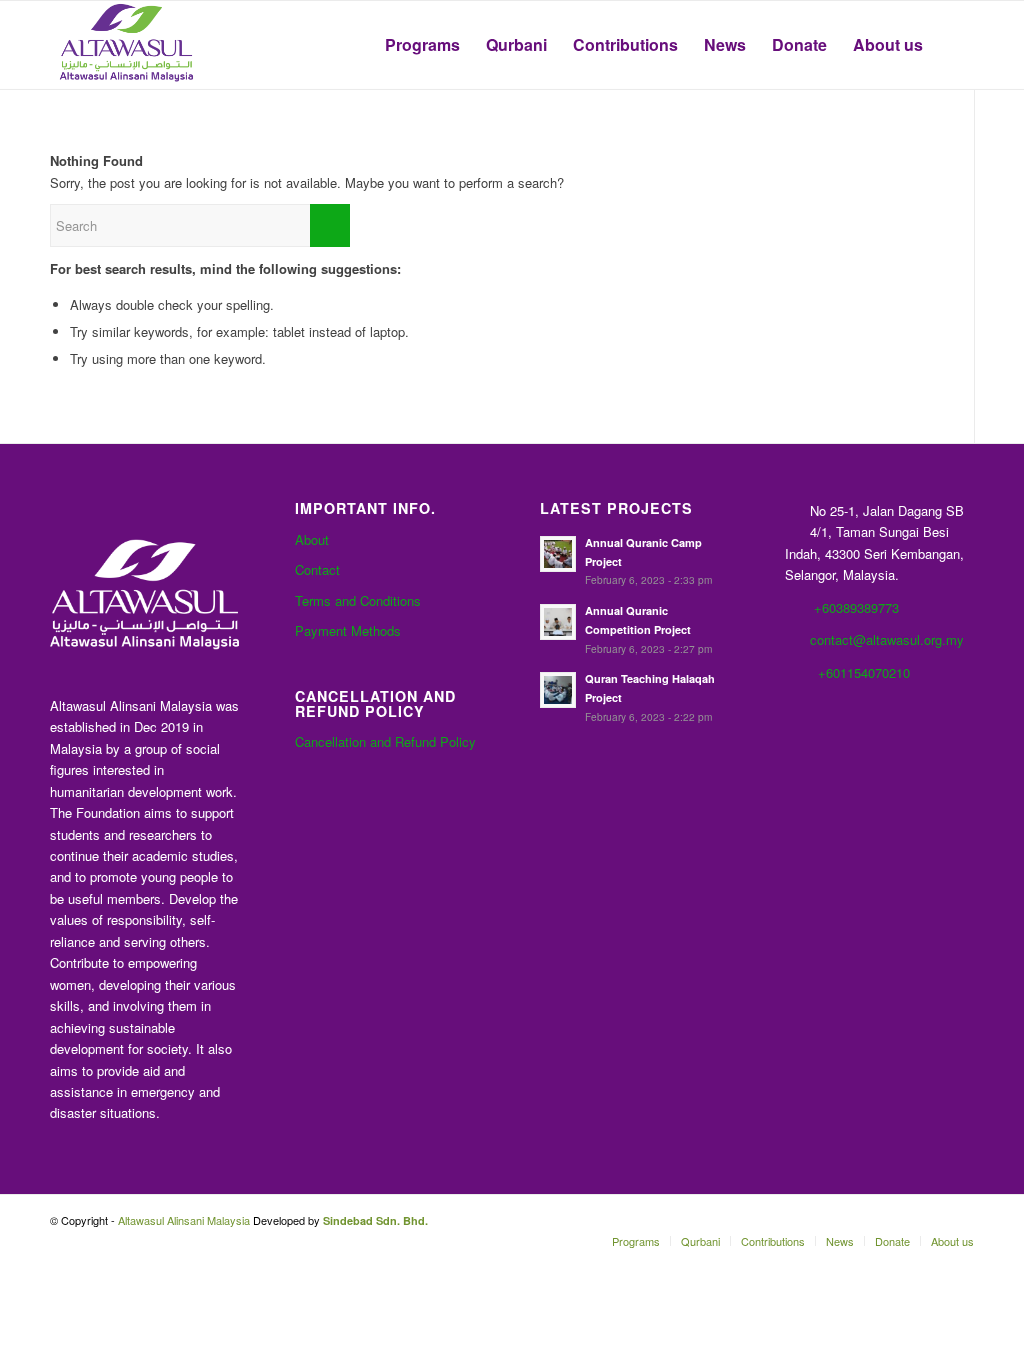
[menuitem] (422, 45)
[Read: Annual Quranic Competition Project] (558, 622)
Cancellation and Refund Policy (385, 741)
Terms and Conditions (358, 600)
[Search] (955, 45)
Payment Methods (348, 630)
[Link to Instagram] (959, 1220)
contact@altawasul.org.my (887, 639)
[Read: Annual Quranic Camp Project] (558, 554)
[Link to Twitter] (899, 1220)
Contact (317, 569)
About (312, 539)
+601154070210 (864, 672)
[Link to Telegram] (929, 1220)
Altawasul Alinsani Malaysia (184, 1220)
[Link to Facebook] (839, 1220)
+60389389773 (856, 607)
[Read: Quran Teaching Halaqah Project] (558, 690)
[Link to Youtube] (869, 1220)
